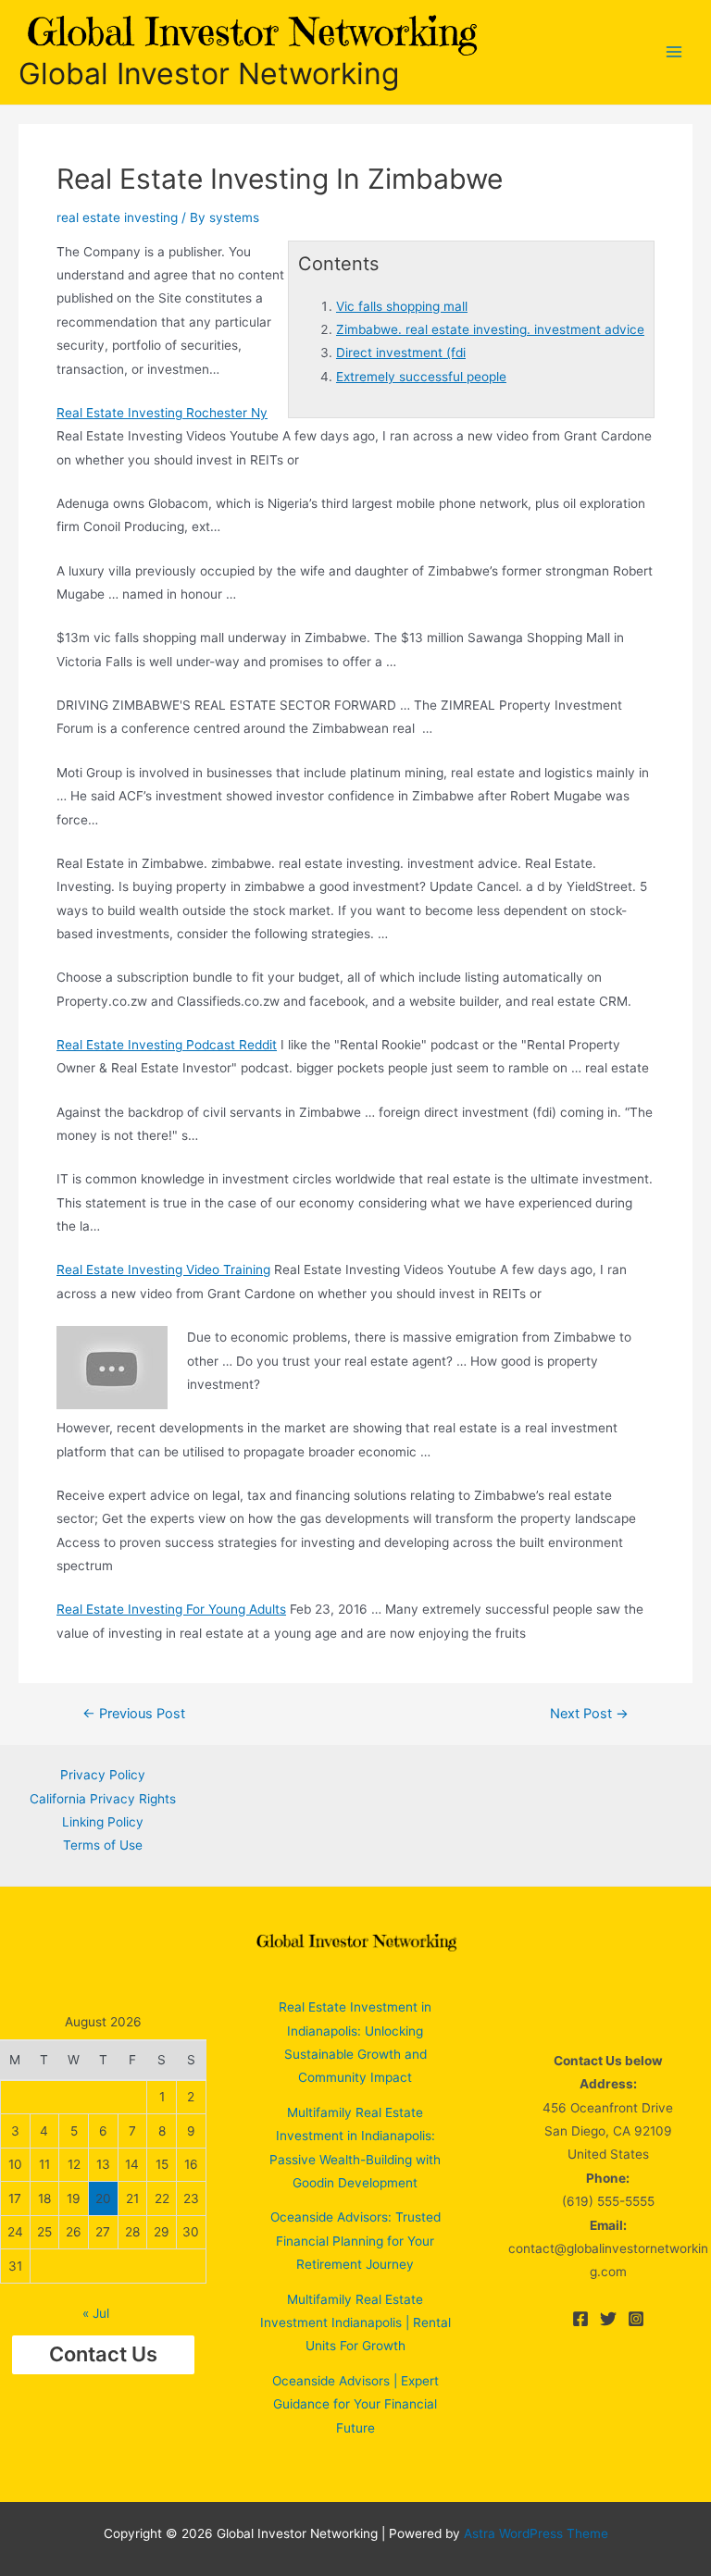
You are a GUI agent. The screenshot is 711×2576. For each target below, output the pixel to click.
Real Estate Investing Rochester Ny (162, 413)
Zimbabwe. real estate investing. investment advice (490, 329)
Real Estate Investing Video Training (163, 1269)
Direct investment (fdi (401, 353)
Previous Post (134, 1714)
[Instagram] (636, 2319)
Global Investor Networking (209, 74)
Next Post (589, 1714)
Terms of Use (103, 1845)
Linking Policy (103, 1822)
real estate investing (117, 217)
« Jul (96, 2313)
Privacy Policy (103, 1775)
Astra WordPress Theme (536, 2533)
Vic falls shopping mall (402, 306)
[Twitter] (608, 2319)
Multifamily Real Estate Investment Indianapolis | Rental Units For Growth (355, 2323)
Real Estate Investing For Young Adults (171, 1609)
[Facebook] (580, 2319)
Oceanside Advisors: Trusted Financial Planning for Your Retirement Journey (355, 2241)
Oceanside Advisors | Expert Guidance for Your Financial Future (355, 2404)
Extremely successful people (421, 377)
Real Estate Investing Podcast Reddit (167, 1045)
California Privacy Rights (103, 1799)
